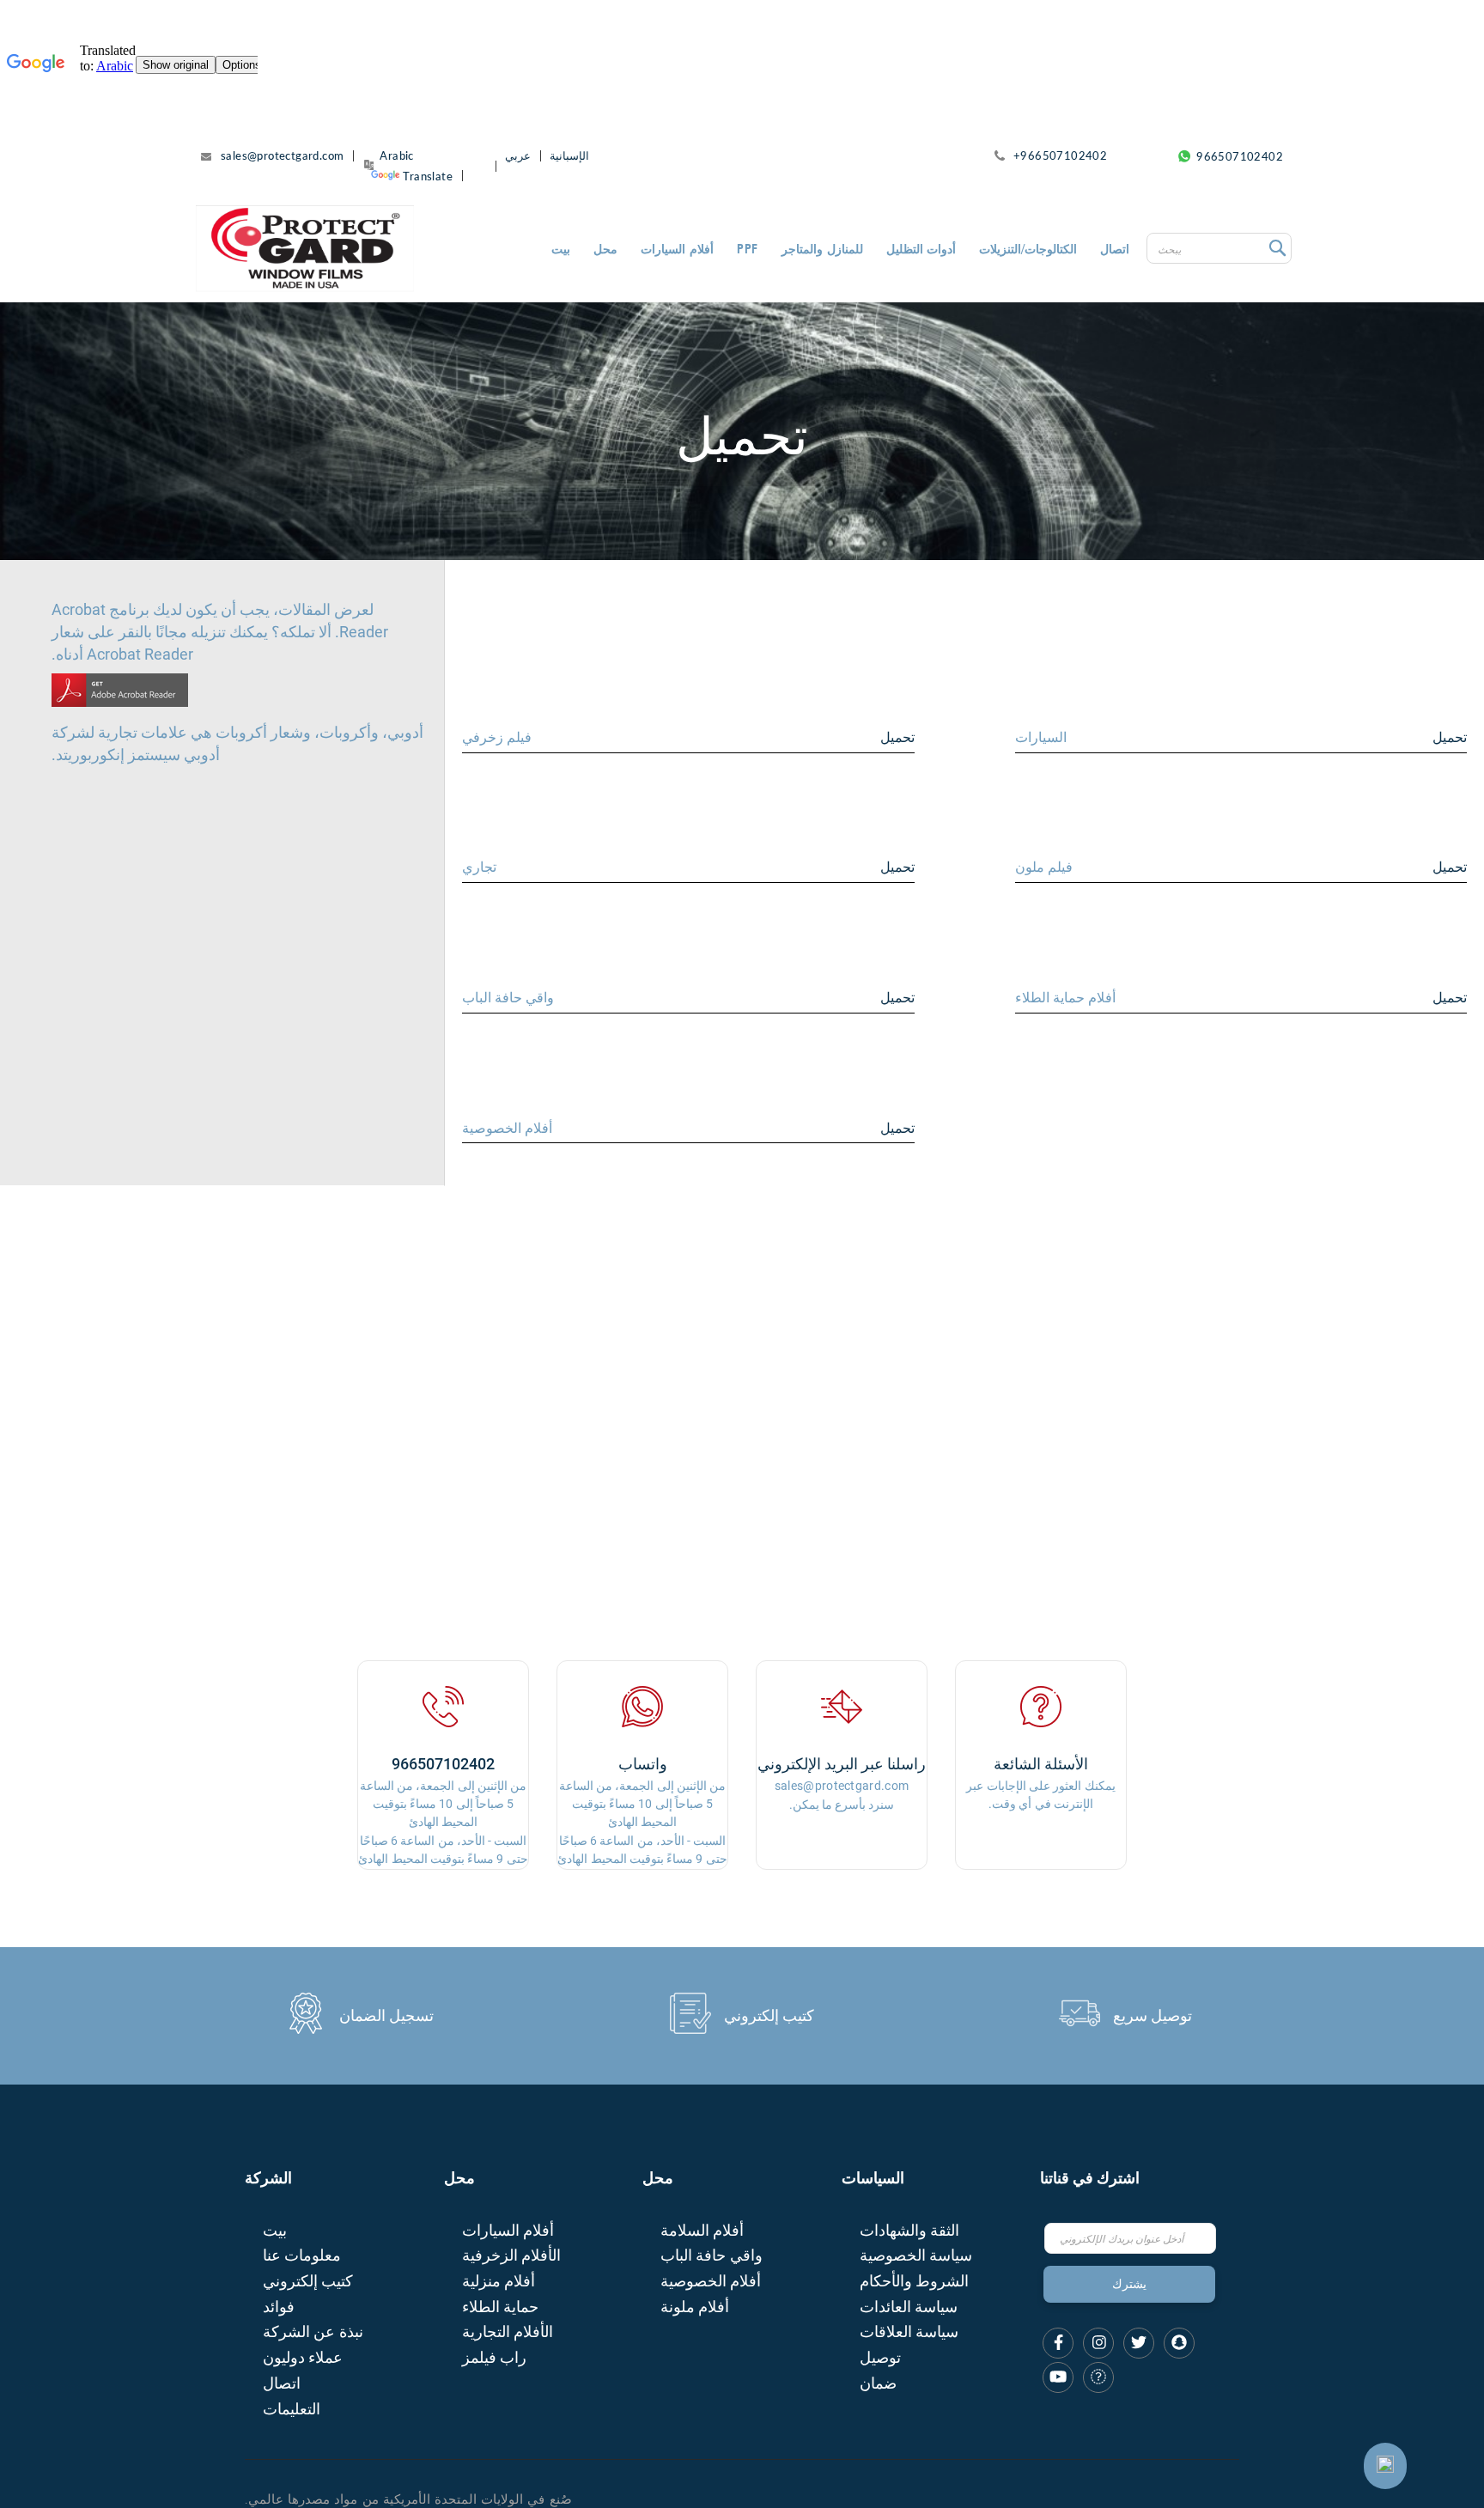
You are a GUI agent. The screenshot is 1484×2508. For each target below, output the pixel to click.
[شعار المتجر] (305, 248)
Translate (428, 176)
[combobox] (1219, 248)
